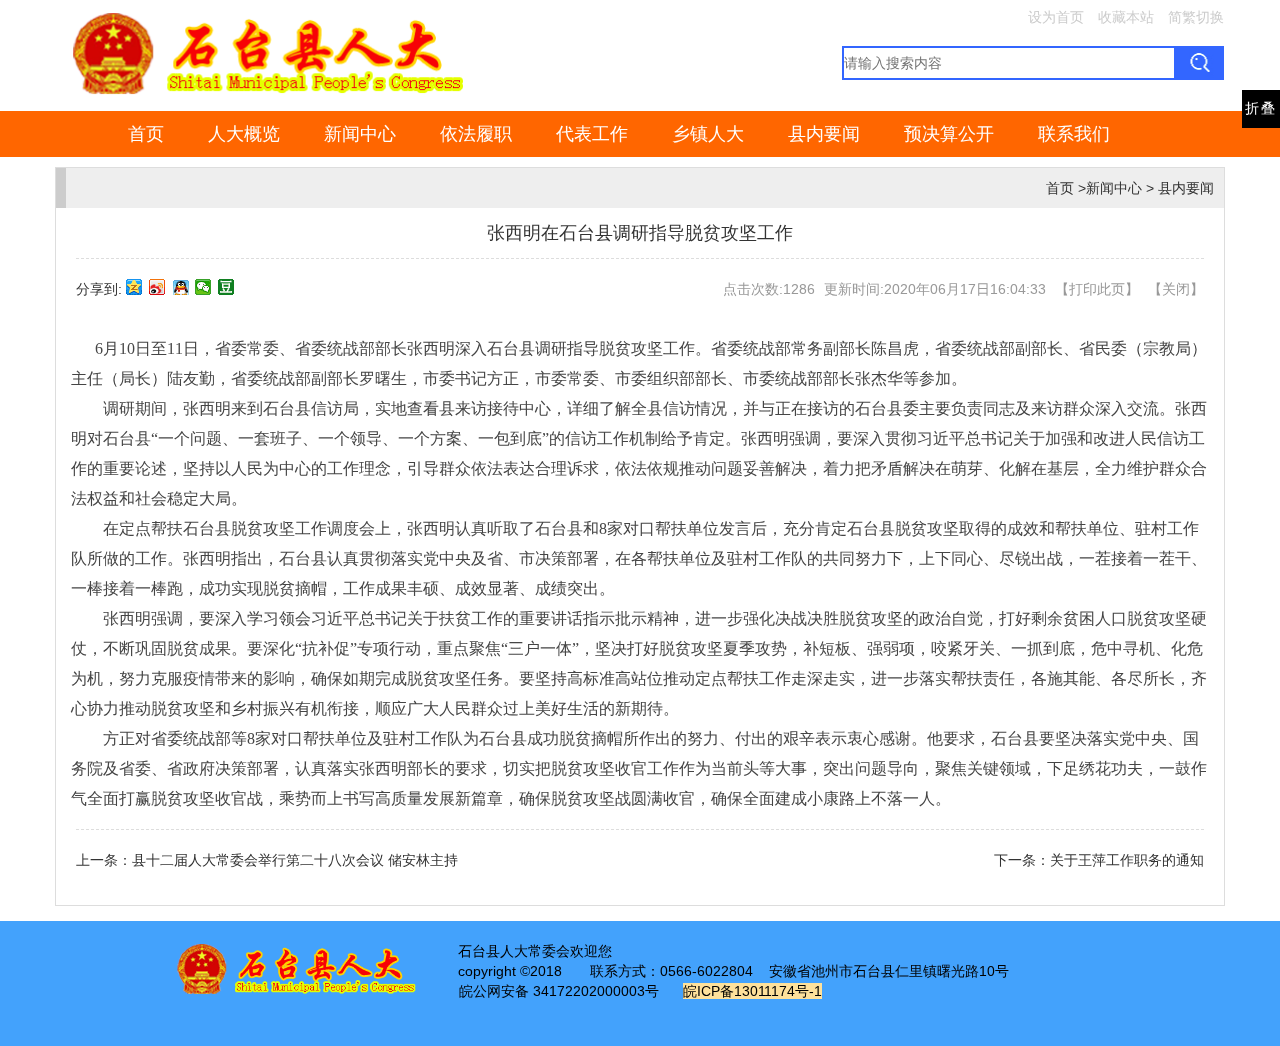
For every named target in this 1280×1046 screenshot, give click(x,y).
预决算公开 (949, 134)
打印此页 (1097, 289)
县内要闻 (824, 134)
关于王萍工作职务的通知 (1127, 860)
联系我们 (1074, 134)
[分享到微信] (203, 287)
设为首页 (1056, 17)
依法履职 (476, 134)
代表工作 (592, 134)
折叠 (1261, 108)
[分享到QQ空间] (134, 287)
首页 (146, 134)
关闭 (1176, 289)
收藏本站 (1126, 17)
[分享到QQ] (180, 287)
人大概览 (244, 134)
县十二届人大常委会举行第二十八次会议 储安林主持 (295, 860)
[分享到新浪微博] (157, 287)
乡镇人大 (708, 134)
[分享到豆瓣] (226, 287)
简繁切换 (1196, 17)
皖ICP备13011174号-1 (752, 991)
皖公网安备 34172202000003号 (559, 991)
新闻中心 (360, 134)
